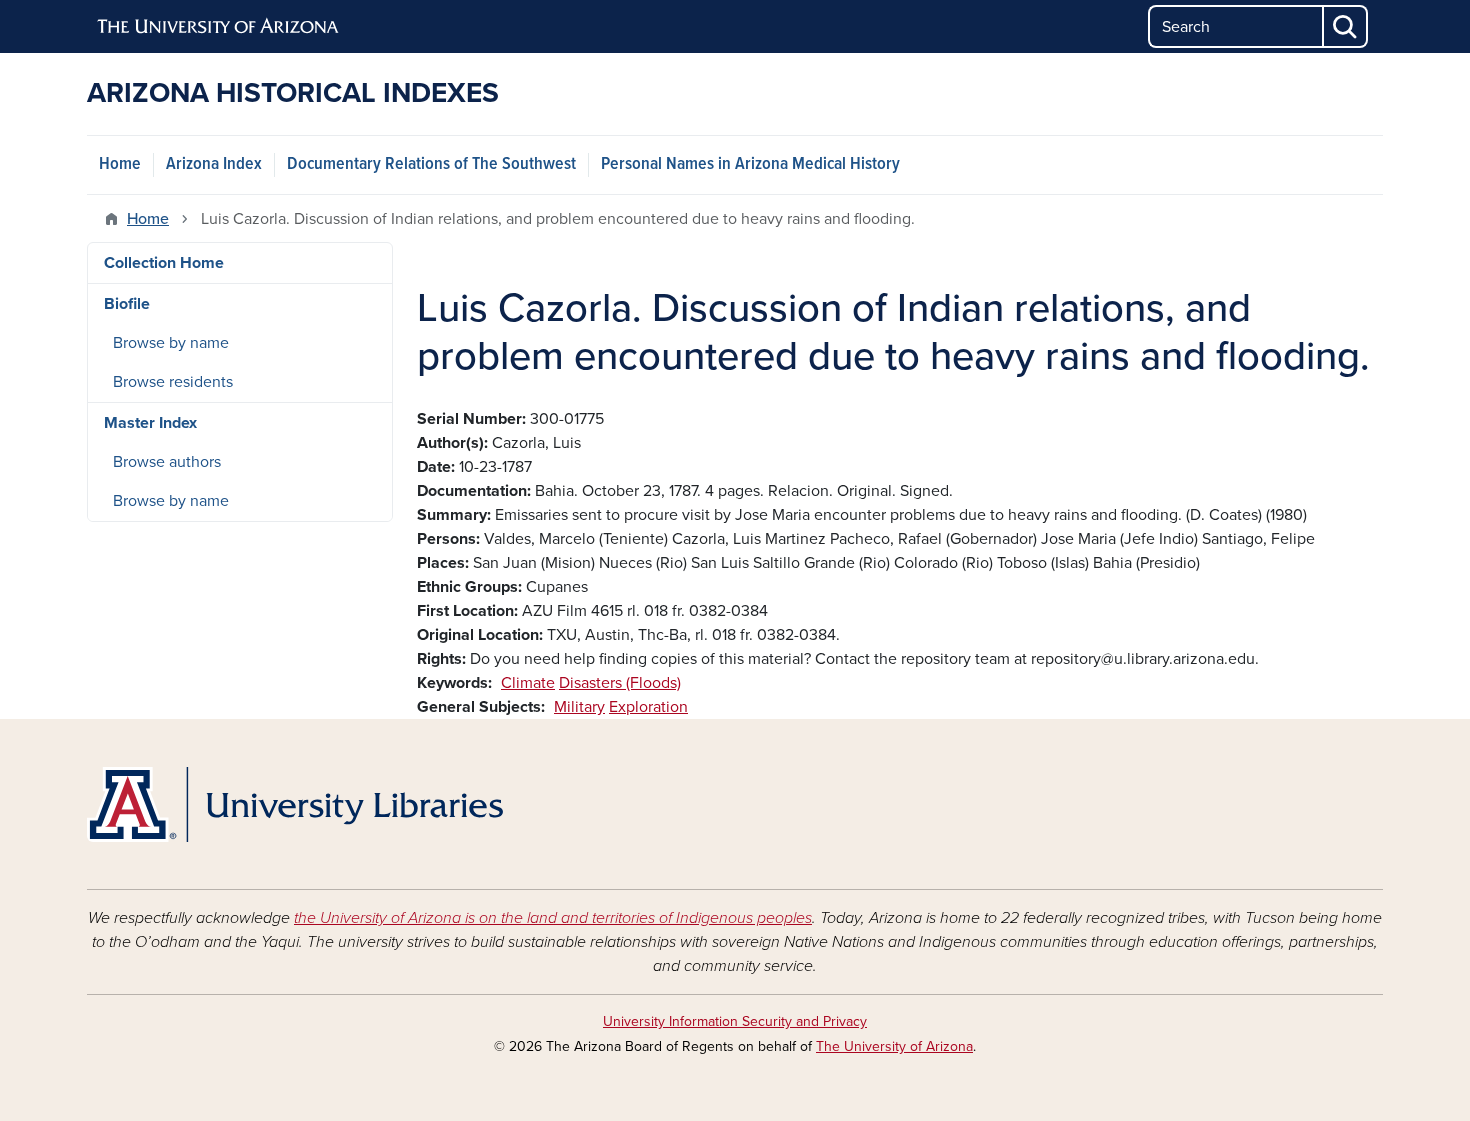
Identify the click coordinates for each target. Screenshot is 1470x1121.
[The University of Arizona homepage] (219, 27)
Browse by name (171, 343)
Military (579, 707)
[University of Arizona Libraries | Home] (295, 804)
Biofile (127, 304)
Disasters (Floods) (620, 683)
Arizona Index (214, 164)
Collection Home (164, 263)
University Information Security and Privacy (735, 1021)
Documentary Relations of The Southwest (431, 164)
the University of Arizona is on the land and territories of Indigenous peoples (553, 918)
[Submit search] (1346, 26)
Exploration (648, 707)
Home (120, 164)
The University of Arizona (894, 1046)
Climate (528, 683)
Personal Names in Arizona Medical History (750, 164)
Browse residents (173, 382)
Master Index (150, 423)
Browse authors (167, 462)
